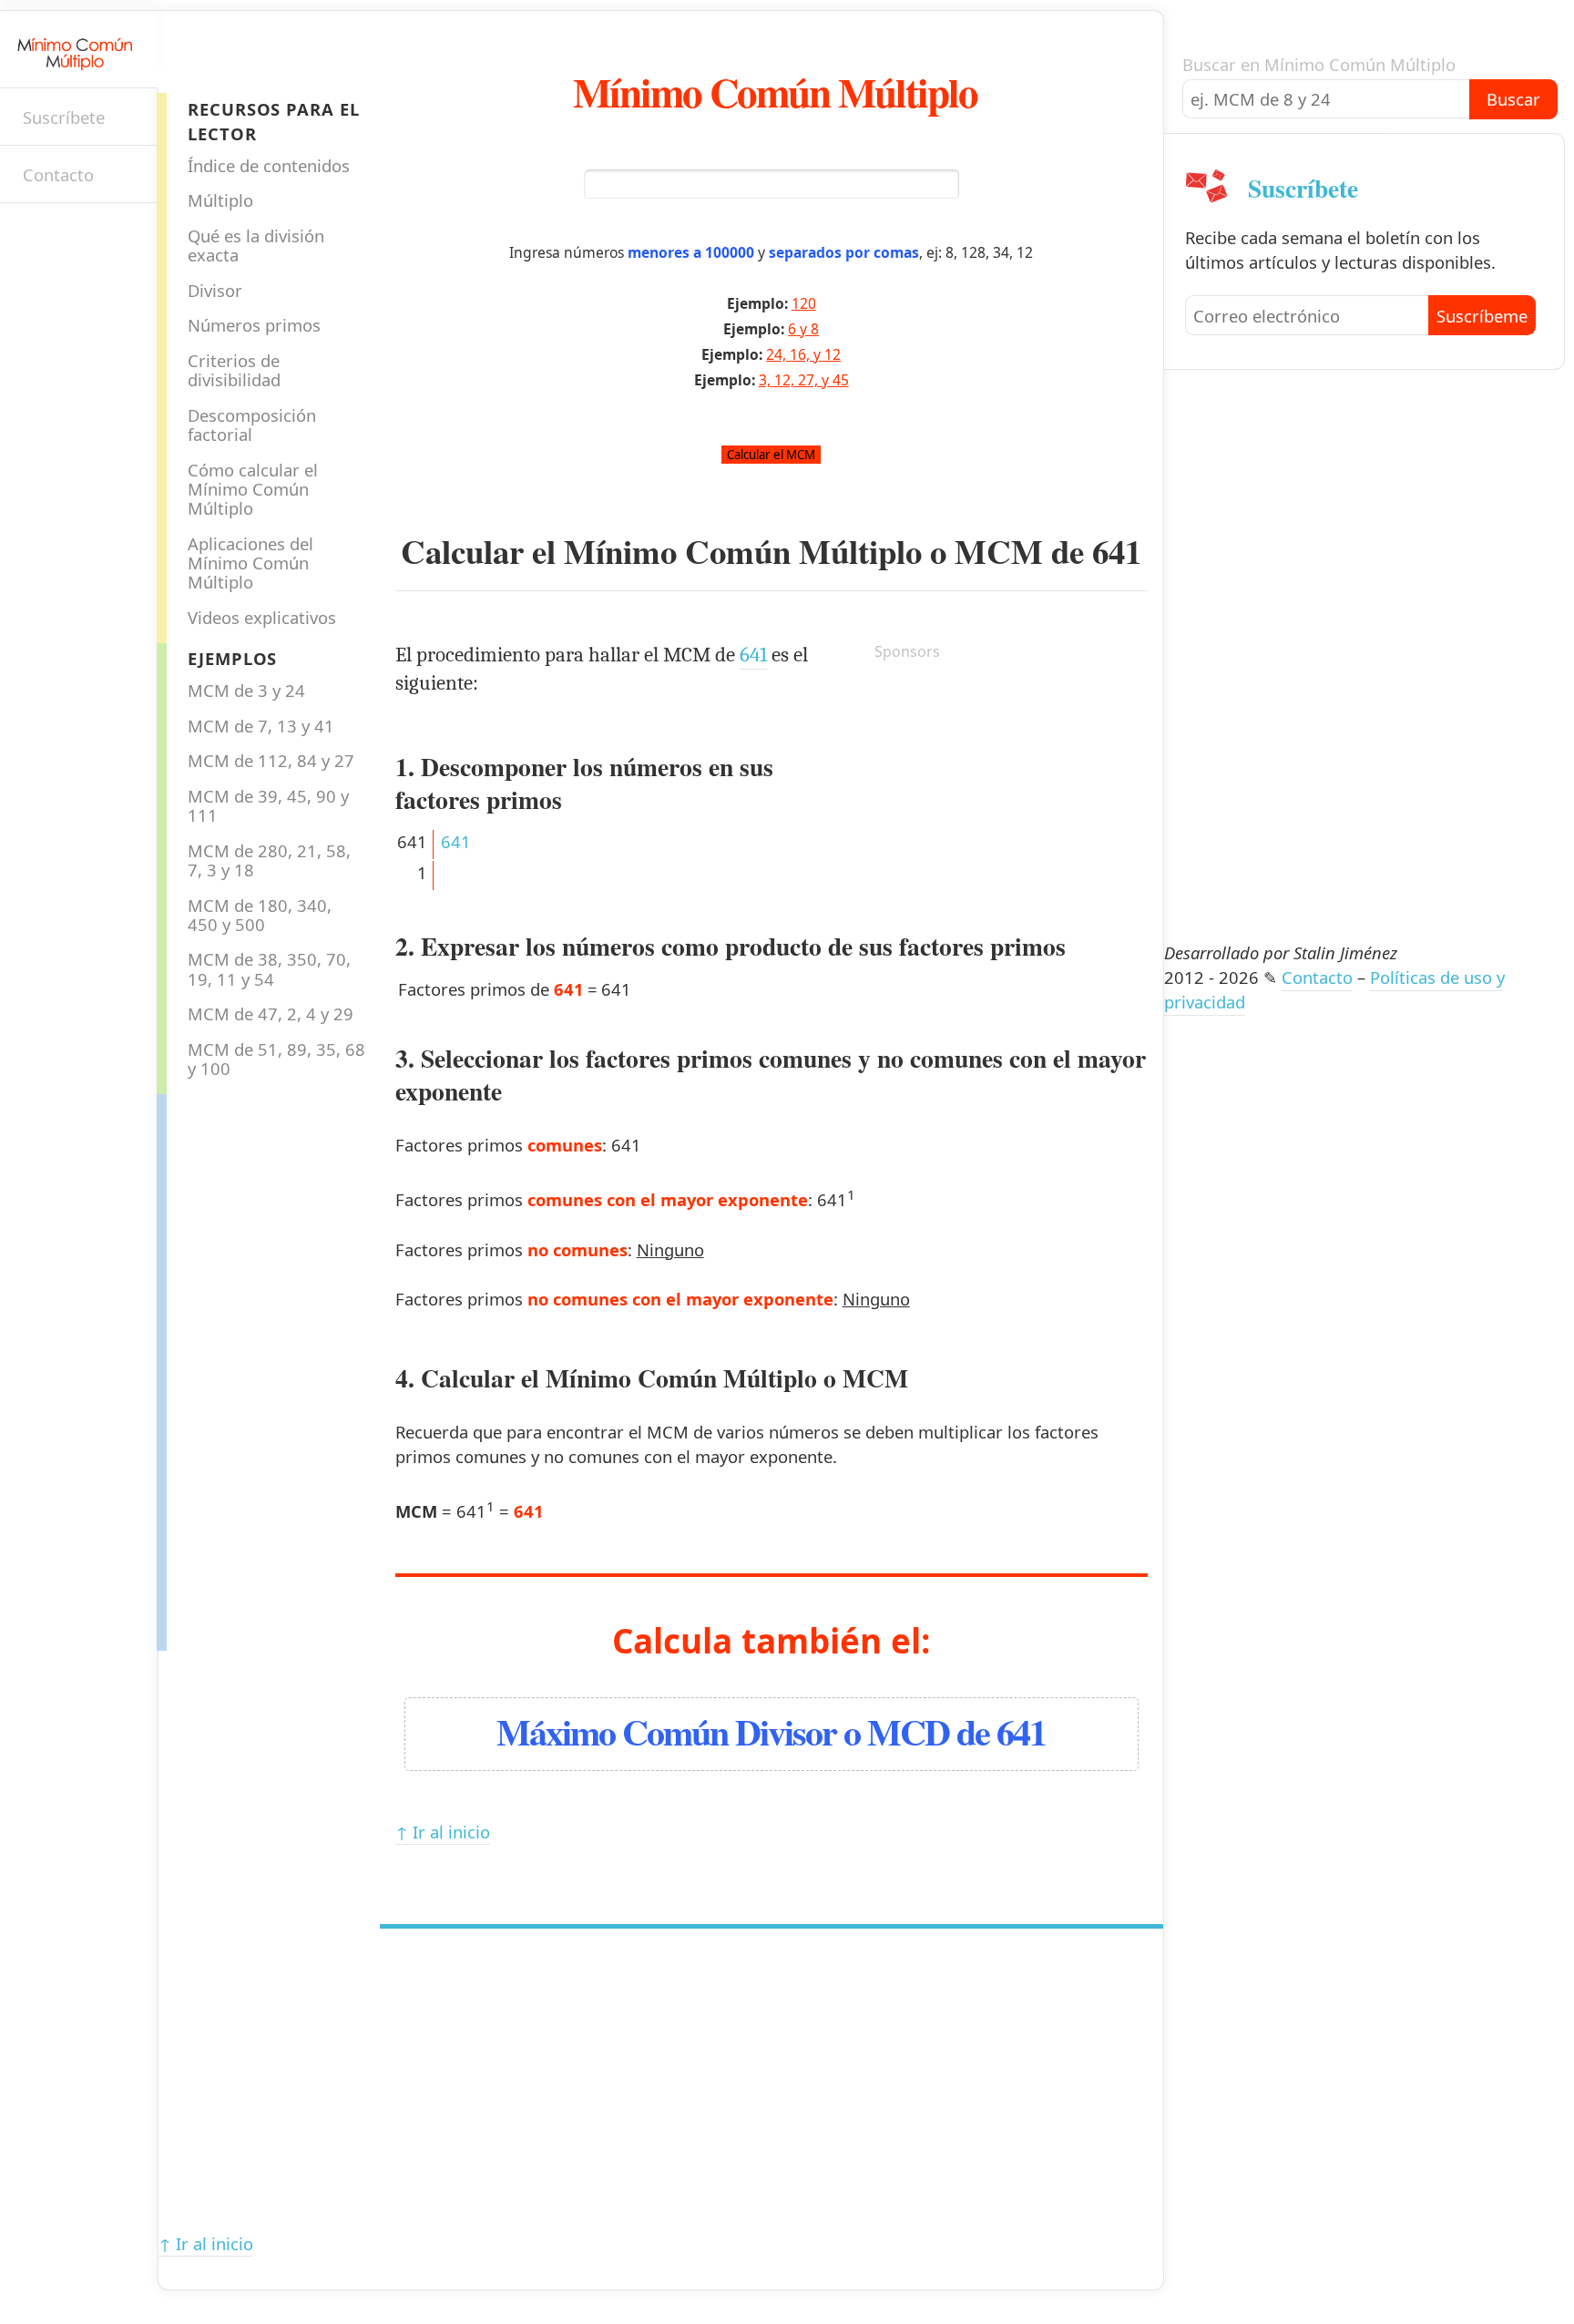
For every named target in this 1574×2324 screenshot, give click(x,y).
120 (804, 303)
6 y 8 (803, 329)
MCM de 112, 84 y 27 (271, 760)
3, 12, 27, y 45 (804, 380)
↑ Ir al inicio (443, 1832)
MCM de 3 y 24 (246, 690)
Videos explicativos (262, 617)
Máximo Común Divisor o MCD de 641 (771, 1731)
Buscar (1513, 99)
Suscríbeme (1482, 316)
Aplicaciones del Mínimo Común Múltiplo (250, 563)
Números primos (254, 325)
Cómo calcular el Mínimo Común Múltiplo (253, 489)
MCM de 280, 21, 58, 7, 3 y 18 (269, 860)
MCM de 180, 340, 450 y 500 (260, 915)
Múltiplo (220, 200)
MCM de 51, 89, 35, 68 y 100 (276, 1059)
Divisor (215, 290)
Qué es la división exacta (256, 245)
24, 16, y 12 (803, 354)
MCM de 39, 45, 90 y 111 (268, 805)
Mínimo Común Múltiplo (775, 92)
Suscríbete (64, 117)
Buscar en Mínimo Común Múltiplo (1319, 64)
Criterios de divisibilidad (234, 370)
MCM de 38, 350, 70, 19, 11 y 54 (269, 968)
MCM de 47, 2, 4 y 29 (271, 1014)
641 (1117, 551)
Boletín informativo (32, 235)
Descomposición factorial (252, 425)
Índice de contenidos (269, 165)
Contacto (58, 174)
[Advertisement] (240, 1367)
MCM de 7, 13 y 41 (261, 726)
